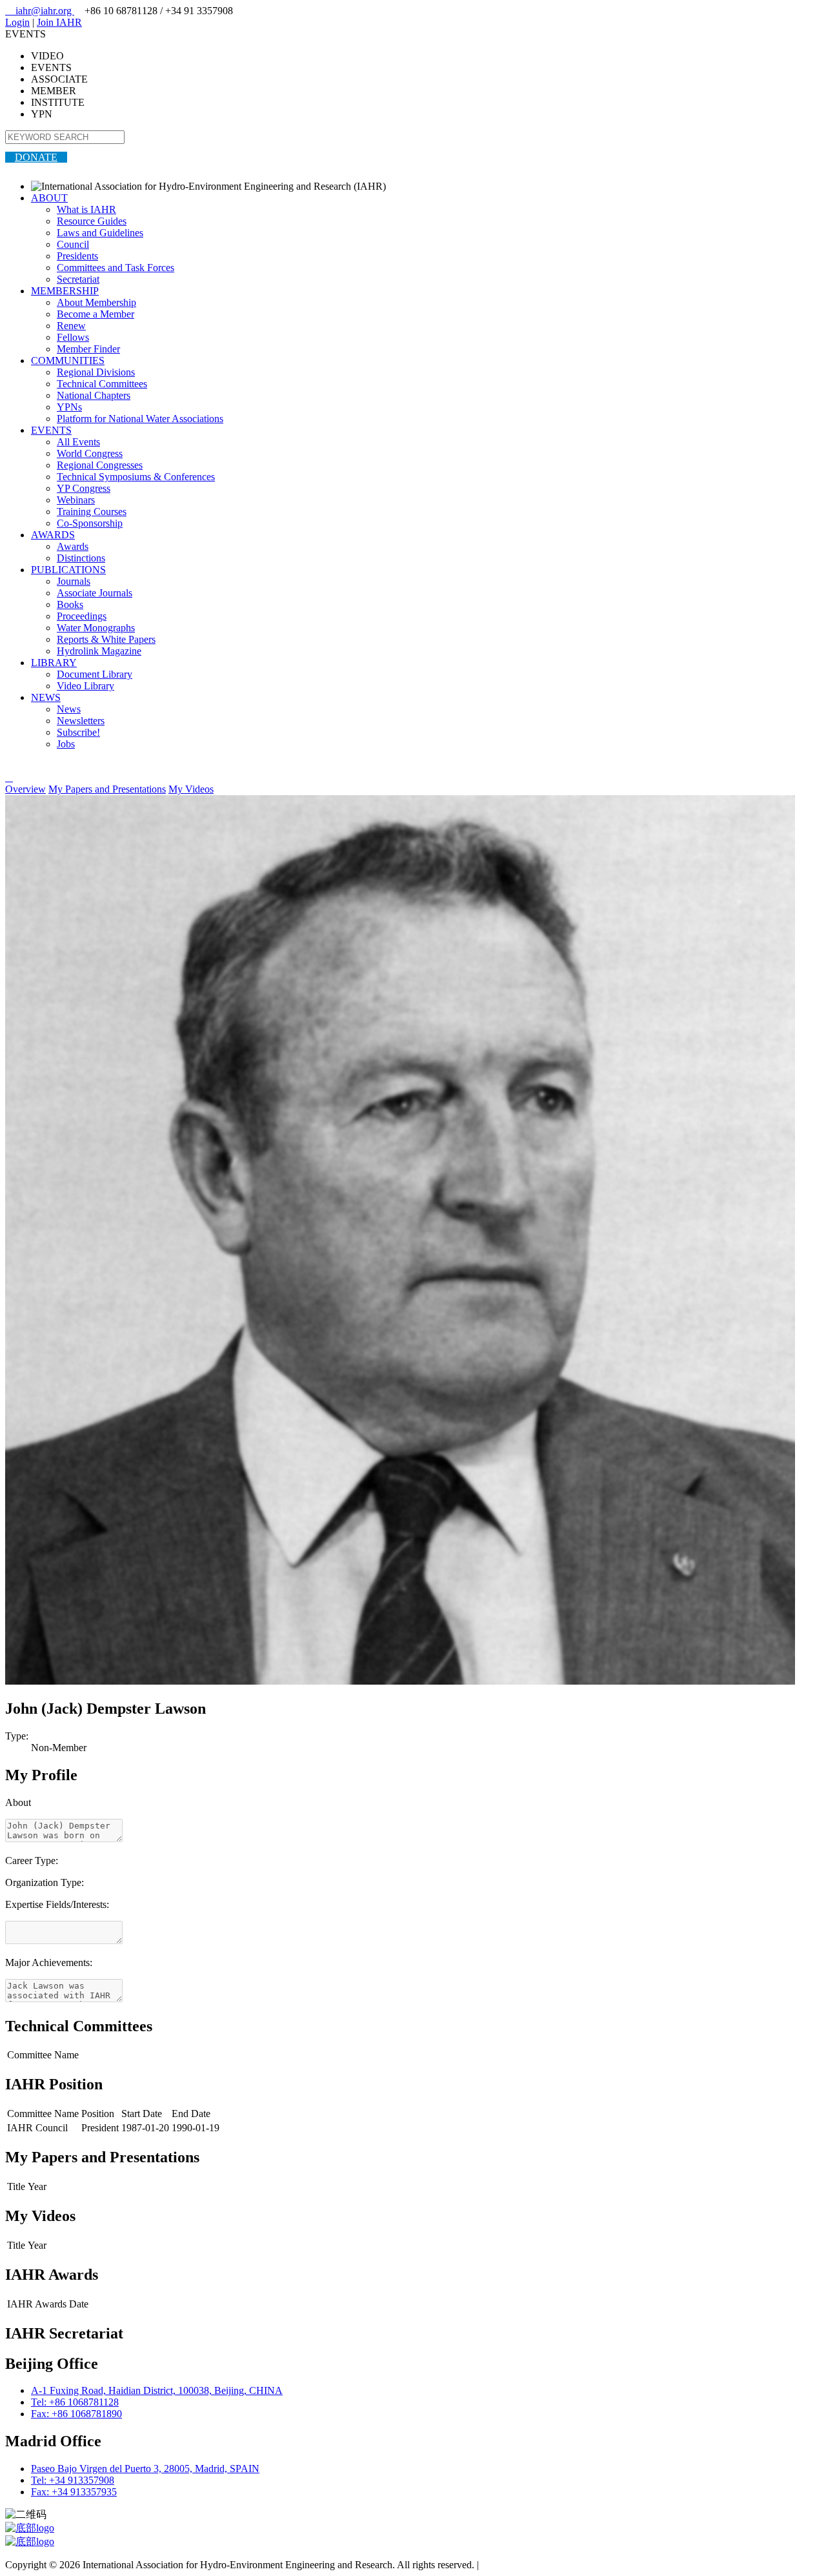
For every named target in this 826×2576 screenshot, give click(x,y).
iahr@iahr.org (40, 11)
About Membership (96, 302)
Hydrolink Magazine (99, 651)
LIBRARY (54, 663)
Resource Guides (92, 221)
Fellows (73, 337)
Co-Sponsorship (90, 523)
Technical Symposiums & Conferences (136, 477)
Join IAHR (59, 22)
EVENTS (51, 430)
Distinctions (81, 558)
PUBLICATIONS (68, 570)
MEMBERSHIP (65, 291)
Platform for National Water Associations (140, 419)
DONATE (36, 157)
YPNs (69, 407)
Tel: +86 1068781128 (75, 2402)
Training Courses (92, 512)
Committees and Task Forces (116, 268)
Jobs (66, 744)
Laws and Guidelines (100, 233)
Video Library (86, 686)
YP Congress (84, 488)
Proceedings (82, 616)
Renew (71, 326)
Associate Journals (95, 593)
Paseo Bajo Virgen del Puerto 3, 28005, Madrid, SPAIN (145, 2469)
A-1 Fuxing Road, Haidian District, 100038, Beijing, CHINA (157, 2390)
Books (70, 604)
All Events (78, 442)
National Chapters (94, 395)
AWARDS (53, 535)
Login (17, 22)
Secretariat (78, 279)
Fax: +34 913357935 (74, 2492)
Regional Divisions (96, 372)
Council (73, 244)
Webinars (76, 500)
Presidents (77, 256)
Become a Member (96, 314)
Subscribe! (78, 732)
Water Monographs (96, 628)
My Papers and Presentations (107, 789)
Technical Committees (102, 384)
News (69, 709)
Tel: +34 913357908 (73, 2480)
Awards (73, 546)
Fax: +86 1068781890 (76, 2414)
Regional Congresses (100, 465)
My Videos (191, 789)
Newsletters (81, 721)
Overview (25, 789)
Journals (74, 581)
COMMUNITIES (68, 360)
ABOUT (49, 198)
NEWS (46, 697)
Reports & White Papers (106, 639)
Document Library (95, 674)
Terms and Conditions (526, 2565)
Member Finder (88, 349)
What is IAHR (86, 209)
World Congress (90, 453)
